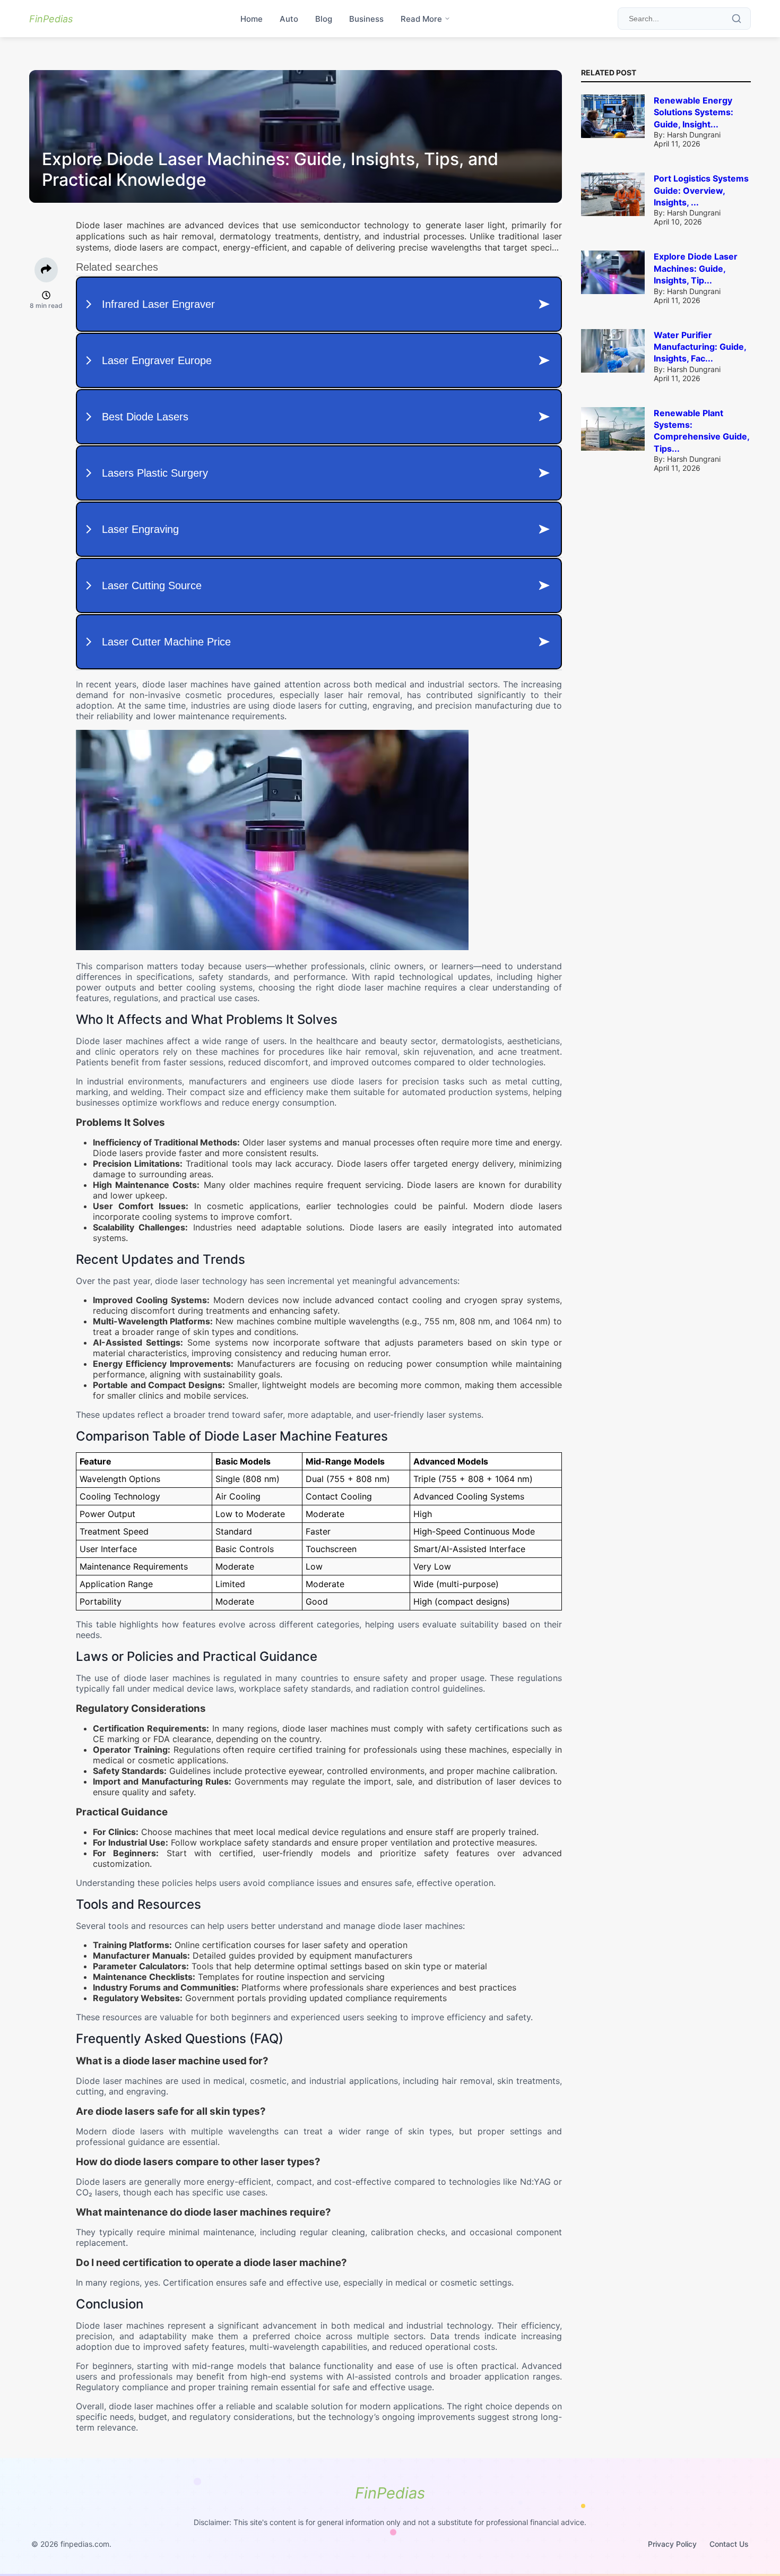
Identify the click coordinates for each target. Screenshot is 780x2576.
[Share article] (46, 270)
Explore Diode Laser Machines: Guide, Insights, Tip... (696, 268)
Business (366, 19)
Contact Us (729, 2544)
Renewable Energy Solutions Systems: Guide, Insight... (694, 112)
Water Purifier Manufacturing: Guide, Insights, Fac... (700, 347)
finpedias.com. (86, 2544)
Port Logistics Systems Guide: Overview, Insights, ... (701, 190)
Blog (324, 19)
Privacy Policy (672, 2544)
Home (252, 19)
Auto (289, 19)
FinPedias (51, 19)
